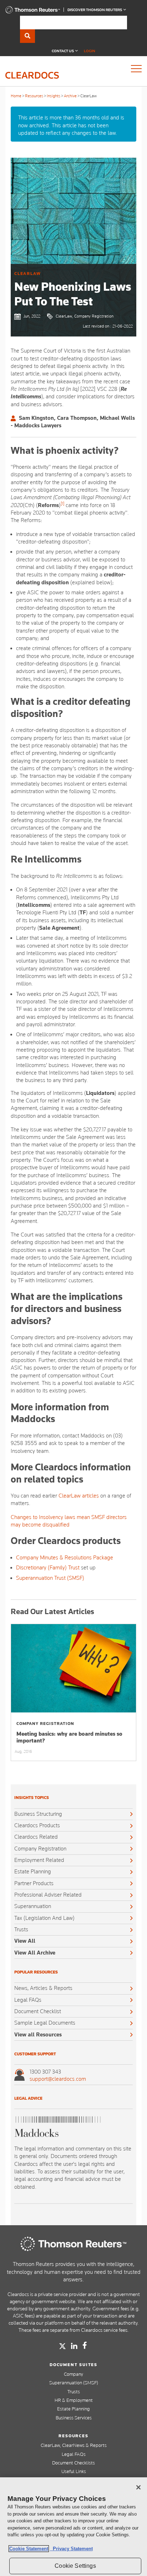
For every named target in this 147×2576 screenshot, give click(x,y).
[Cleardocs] (33, 12)
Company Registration (40, 1849)
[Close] (138, 2487)
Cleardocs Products (37, 1825)
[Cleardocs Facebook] (85, 2345)
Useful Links (74, 2471)
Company (73, 2374)
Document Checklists (73, 2463)
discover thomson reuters (95, 10)
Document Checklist (38, 2011)
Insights (54, 96)
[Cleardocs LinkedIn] (74, 2346)
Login (90, 51)
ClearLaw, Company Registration (85, 316)
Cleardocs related (36, 1837)
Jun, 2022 (32, 316)
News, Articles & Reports (43, 1988)
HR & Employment (74, 2400)
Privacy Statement (71, 2549)
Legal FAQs (28, 2000)
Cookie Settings (75, 2566)
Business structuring (38, 1814)
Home (16, 96)
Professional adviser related (48, 1895)
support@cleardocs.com (58, 2079)
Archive (70, 96)
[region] (73, 2527)
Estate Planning (33, 1872)
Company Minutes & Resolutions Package (65, 1558)
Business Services (74, 2418)
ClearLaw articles (79, 1496)
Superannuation (33, 1906)
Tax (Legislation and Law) (44, 1918)
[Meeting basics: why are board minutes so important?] (73, 1668)
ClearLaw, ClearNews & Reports (74, 2445)
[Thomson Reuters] (73, 2244)
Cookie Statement (29, 2549)
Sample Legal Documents (45, 2023)
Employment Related (39, 1860)
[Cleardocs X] (62, 2346)
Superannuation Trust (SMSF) (50, 1578)
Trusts (21, 1929)
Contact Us (63, 51)
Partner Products (34, 1883)
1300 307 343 (45, 2072)
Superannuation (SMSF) (74, 2383)
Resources (34, 96)
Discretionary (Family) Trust (48, 1568)
